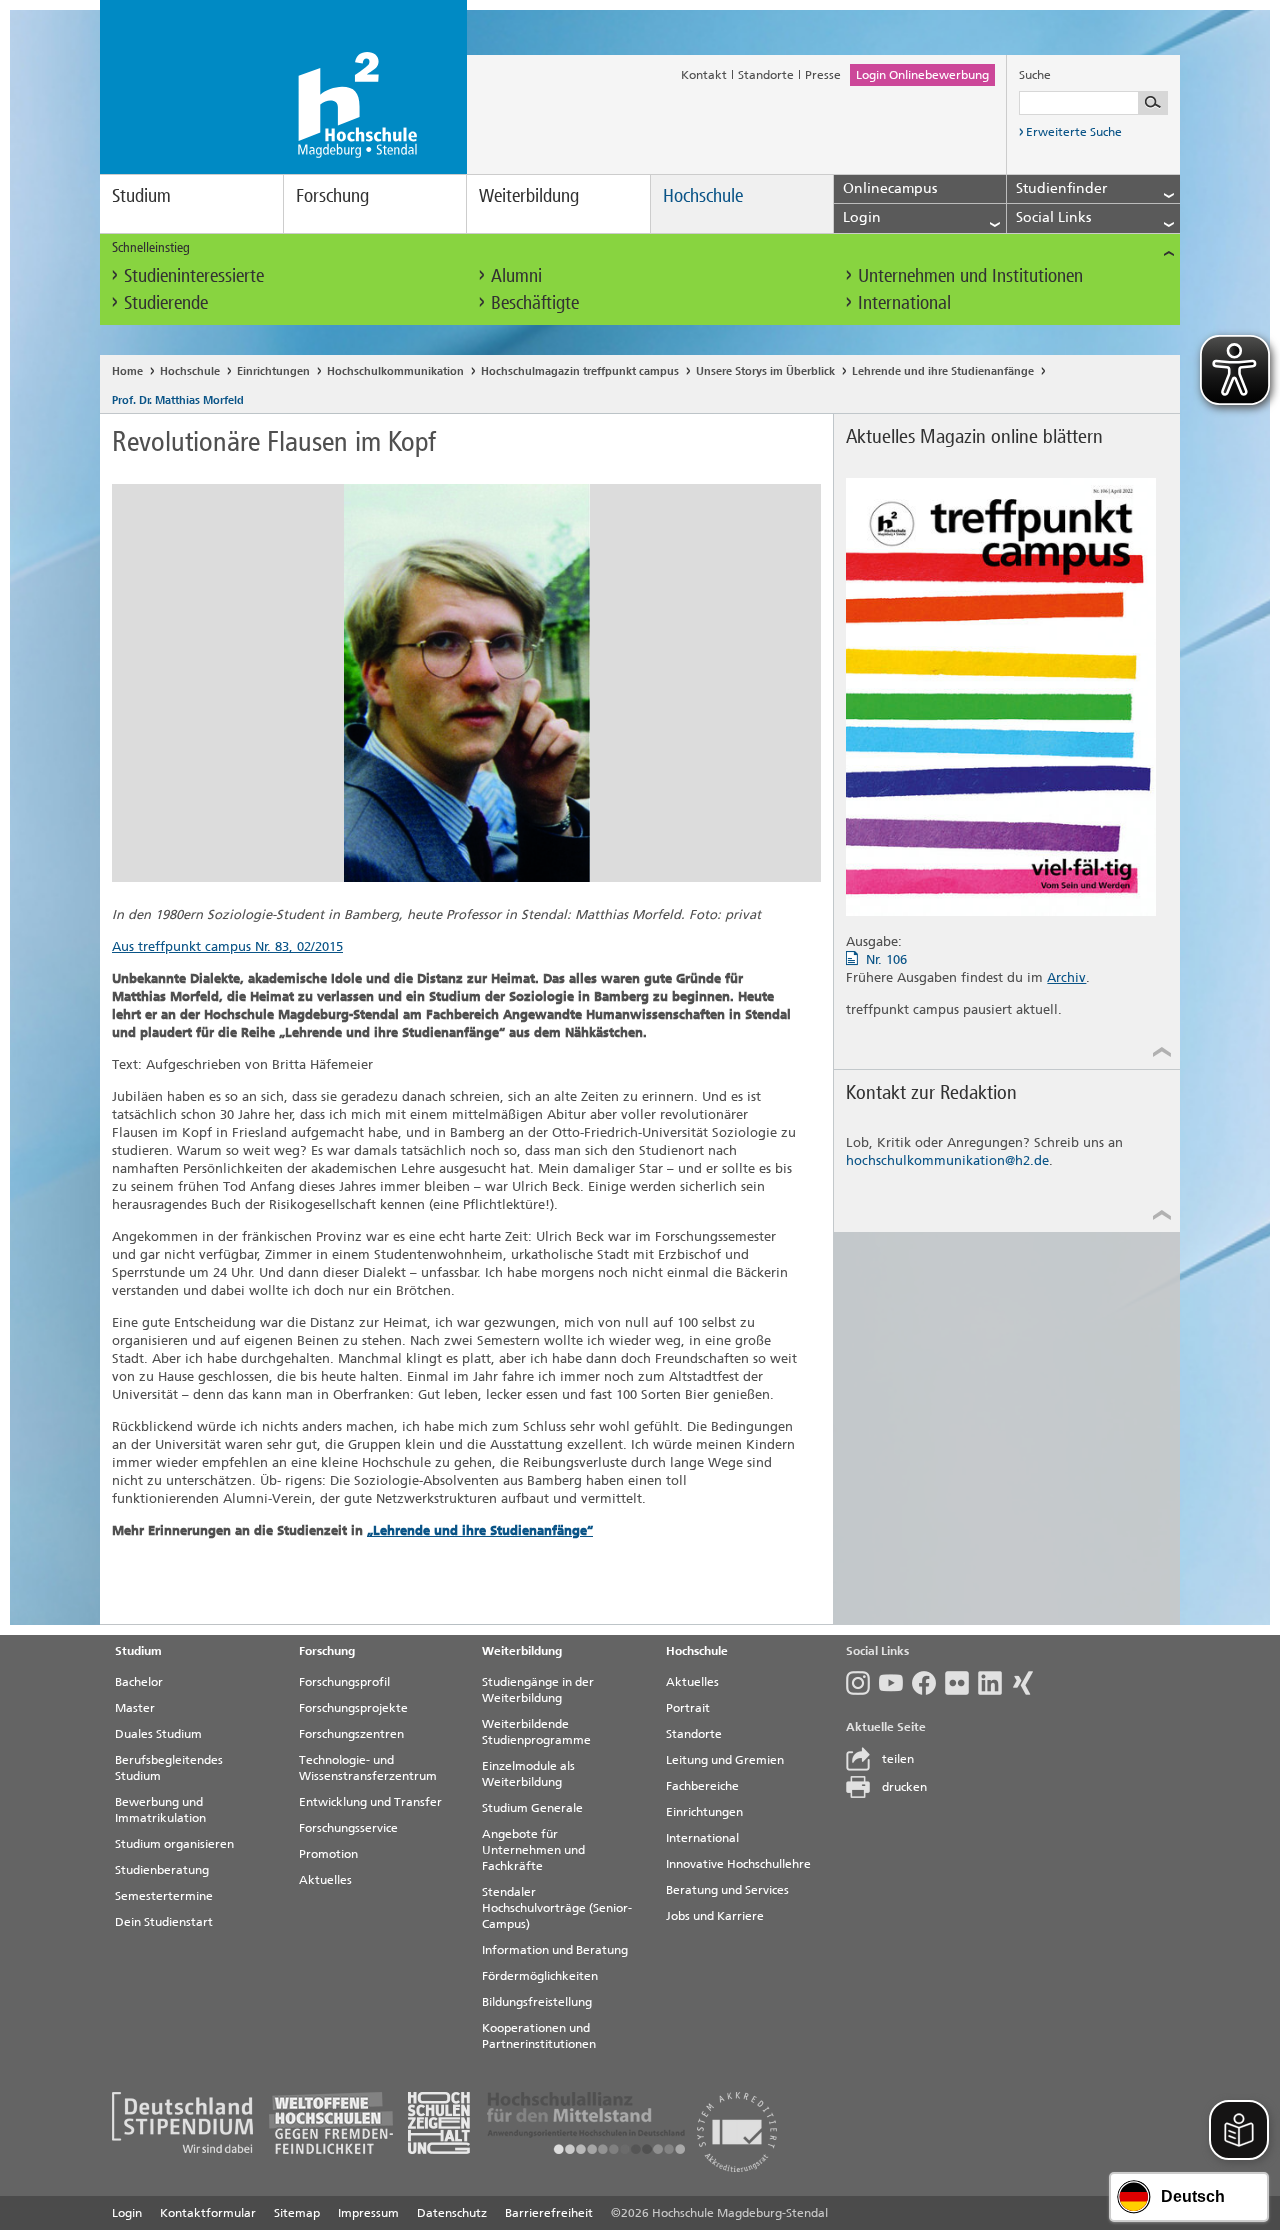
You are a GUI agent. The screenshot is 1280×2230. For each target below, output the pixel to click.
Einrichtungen (273, 371)
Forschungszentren (351, 1734)
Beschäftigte (535, 302)
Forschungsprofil (344, 1682)
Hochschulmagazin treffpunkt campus (580, 371)
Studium (141, 195)
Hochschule (703, 195)
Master (135, 1708)
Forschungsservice (348, 1828)
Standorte (766, 75)
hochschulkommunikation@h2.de (947, 1160)
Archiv (1066, 977)
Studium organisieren (174, 1844)
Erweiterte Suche (1074, 132)
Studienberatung (162, 1870)
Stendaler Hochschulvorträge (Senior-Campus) (557, 1908)
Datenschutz (452, 2213)
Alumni (516, 275)
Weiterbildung (529, 195)
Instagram (862, 1683)
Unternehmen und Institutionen (970, 275)
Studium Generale (532, 1808)
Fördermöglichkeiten (540, 1976)
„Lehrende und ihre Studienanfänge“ (480, 1530)
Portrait (688, 1708)
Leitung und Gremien (725, 1760)
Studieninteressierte (194, 275)
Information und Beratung (555, 1950)
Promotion (328, 1854)
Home (127, 371)
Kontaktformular (208, 2213)
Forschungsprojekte (353, 1708)
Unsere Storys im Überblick (765, 371)
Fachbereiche (702, 1786)
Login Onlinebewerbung (922, 75)
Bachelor (139, 1682)
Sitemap (297, 2213)
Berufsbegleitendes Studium (169, 1768)
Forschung (332, 195)
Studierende (166, 302)
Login (127, 2213)
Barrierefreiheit (549, 2213)
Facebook (928, 1683)
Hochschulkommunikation (395, 371)
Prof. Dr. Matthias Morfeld (178, 400)
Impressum (368, 2213)
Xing (1027, 1683)
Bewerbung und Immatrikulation (160, 1810)
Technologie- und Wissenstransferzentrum (368, 1768)
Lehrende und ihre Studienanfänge (943, 371)
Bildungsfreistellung (537, 2002)
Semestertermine (164, 1896)
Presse (823, 75)
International (904, 302)
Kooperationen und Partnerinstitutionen (539, 2036)
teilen (898, 1759)
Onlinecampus (890, 188)
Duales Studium (158, 1734)
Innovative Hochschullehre (738, 1864)
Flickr (961, 1683)
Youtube (895, 1683)
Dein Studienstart (164, 1922)
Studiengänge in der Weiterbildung (538, 1690)
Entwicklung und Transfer (370, 1802)
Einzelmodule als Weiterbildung (528, 1774)
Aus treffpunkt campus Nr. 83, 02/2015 (227, 946)
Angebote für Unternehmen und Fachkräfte (533, 1850)
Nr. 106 (886, 959)
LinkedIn (994, 1683)
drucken (904, 1787)
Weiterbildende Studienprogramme (536, 1732)
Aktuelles (325, 1880)
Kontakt (704, 75)
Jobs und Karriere (715, 1916)
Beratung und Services (727, 1890)
